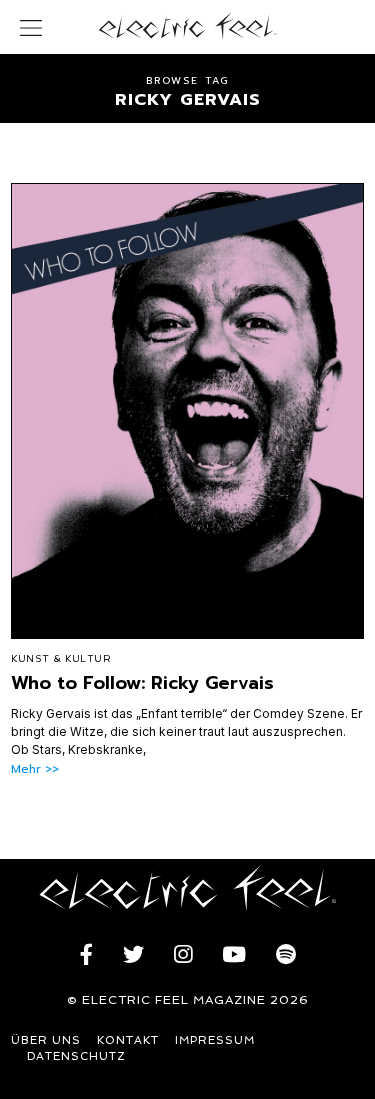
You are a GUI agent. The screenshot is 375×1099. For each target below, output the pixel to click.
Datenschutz (76, 1056)
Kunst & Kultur (60, 659)
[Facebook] (86, 955)
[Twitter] (133, 955)
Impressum (215, 1040)
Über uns (46, 1040)
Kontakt (128, 1040)
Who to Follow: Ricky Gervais (142, 683)
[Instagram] (183, 955)
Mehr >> (35, 769)
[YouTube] (234, 955)
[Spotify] (286, 955)
